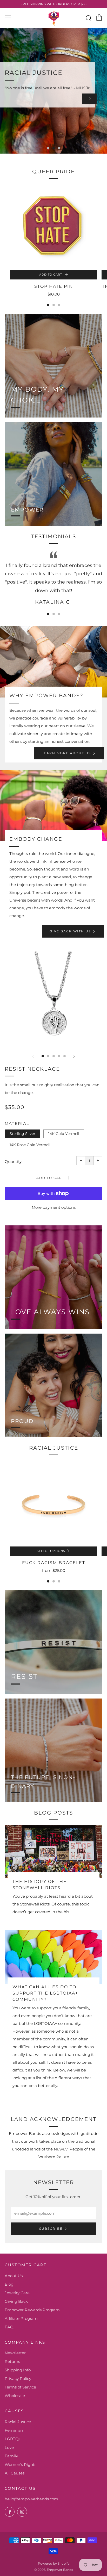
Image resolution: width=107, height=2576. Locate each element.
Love (9, 2447)
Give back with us (70, 931)
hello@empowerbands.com (31, 2499)
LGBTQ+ (13, 2439)
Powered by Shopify (54, 2563)
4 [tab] (59, 1056)
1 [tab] (48, 148)
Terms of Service (20, 2387)
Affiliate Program (21, 2318)
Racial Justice (18, 2422)
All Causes (15, 2473)
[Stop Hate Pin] (53, 227)
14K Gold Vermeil (64, 1134)
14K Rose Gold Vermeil (30, 1145)
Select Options (51, 1551)
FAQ (9, 2327)
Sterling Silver (22, 1134)
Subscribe (51, 2229)
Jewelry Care (17, 2293)
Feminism (15, 2430)
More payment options (54, 1207)
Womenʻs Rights (21, 2465)
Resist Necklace (32, 1069)
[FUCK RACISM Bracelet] (53, 1503)
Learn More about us (66, 753)
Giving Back (16, 2301)
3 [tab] (59, 148)
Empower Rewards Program (32, 2310)
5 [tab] (65, 1056)
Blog (9, 2284)
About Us (14, 2276)
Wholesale (15, 2396)
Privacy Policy (18, 2379)
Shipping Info (18, 2370)
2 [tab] (54, 148)
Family (11, 2456)
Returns (12, 2361)
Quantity (13, 1161)
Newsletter (15, 2353)
